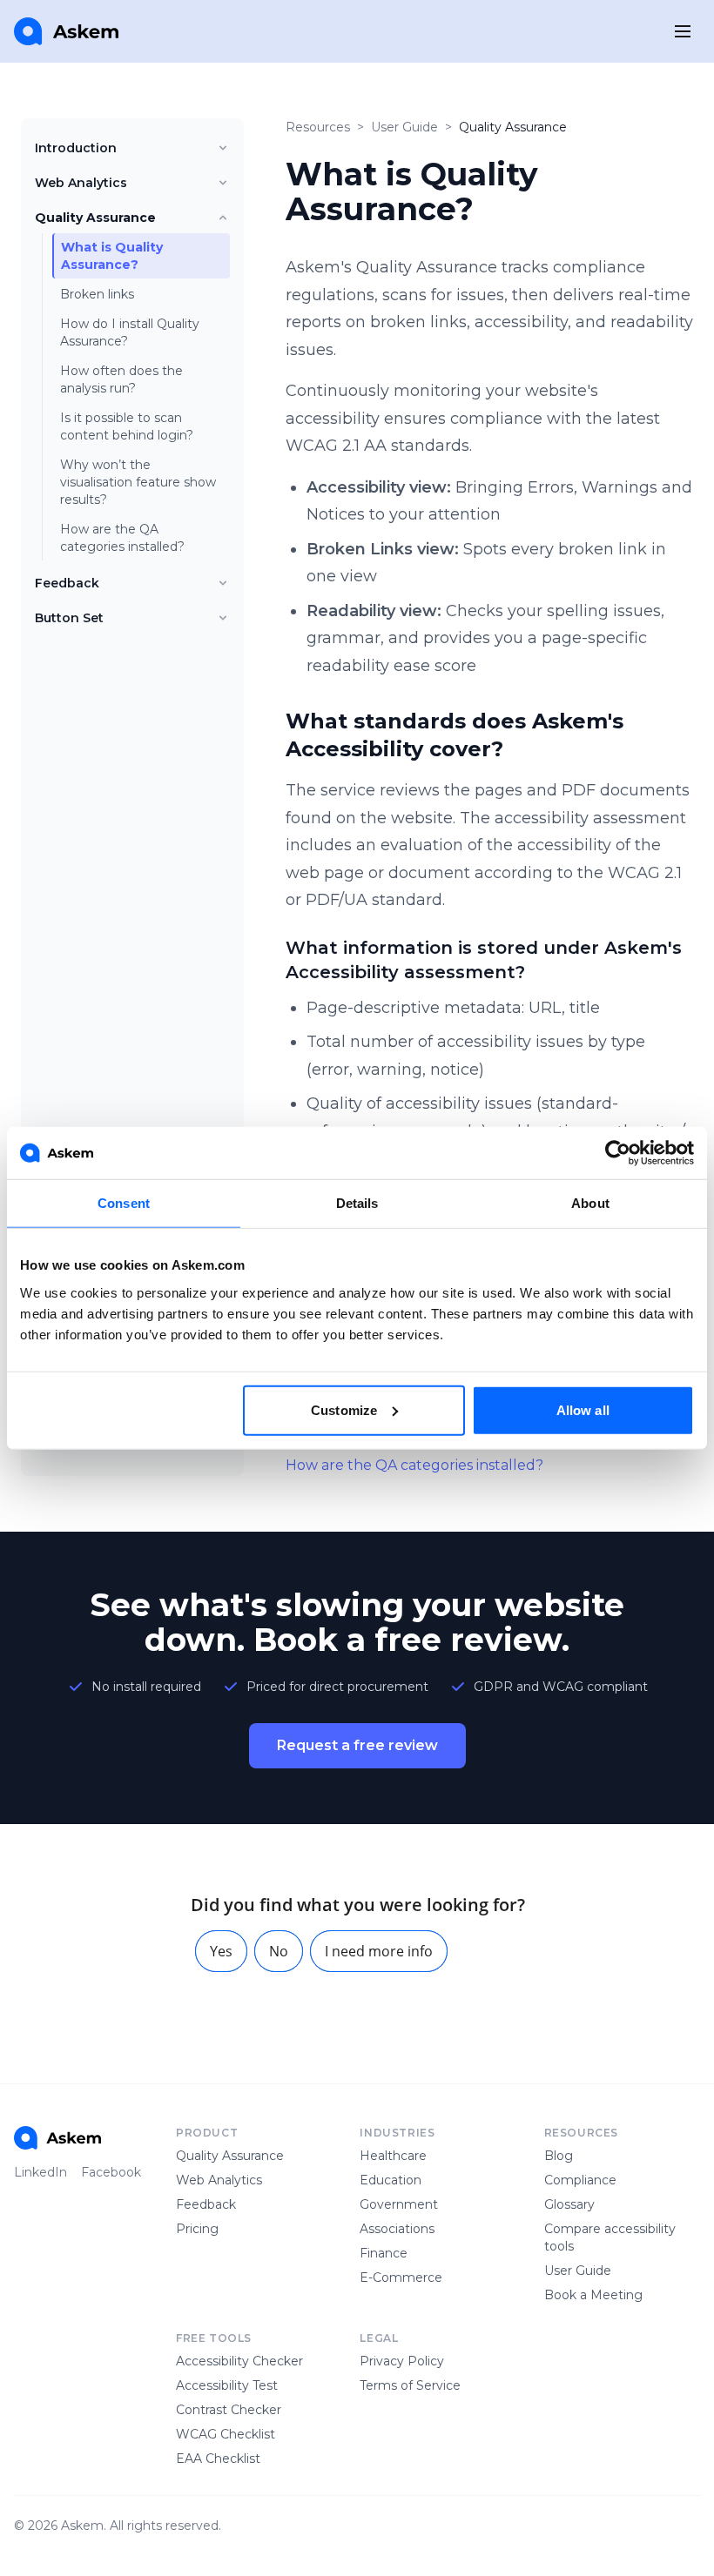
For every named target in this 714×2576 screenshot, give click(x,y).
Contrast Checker (229, 2410)
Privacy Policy (402, 2361)
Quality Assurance (95, 218)
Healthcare (393, 2156)
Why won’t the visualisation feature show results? (138, 482)
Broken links (97, 294)
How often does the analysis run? (121, 379)
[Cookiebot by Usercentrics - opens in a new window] (618, 1153)
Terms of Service (410, 2385)
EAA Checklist (218, 2459)
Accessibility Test (227, 2385)
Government (399, 2204)
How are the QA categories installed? (122, 538)
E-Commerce (401, 2277)
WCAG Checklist (226, 2434)
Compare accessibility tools (610, 2237)
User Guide (404, 127)
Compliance (580, 2180)
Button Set (69, 618)
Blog (559, 2156)
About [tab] (590, 1203)
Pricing (197, 2229)
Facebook (111, 2172)
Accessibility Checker (239, 2361)
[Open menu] (683, 31)
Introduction (76, 148)
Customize (344, 1409)
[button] (221, 1951)
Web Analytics (81, 183)
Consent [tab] (124, 1203)
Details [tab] (357, 1203)
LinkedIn (40, 2172)
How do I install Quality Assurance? (130, 332)
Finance (384, 2253)
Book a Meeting (593, 2295)
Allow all (583, 1409)
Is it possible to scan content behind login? (127, 426)
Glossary (569, 2204)
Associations (397, 2229)
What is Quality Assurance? (112, 256)
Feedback (67, 583)
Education (391, 2180)
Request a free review (357, 1745)
